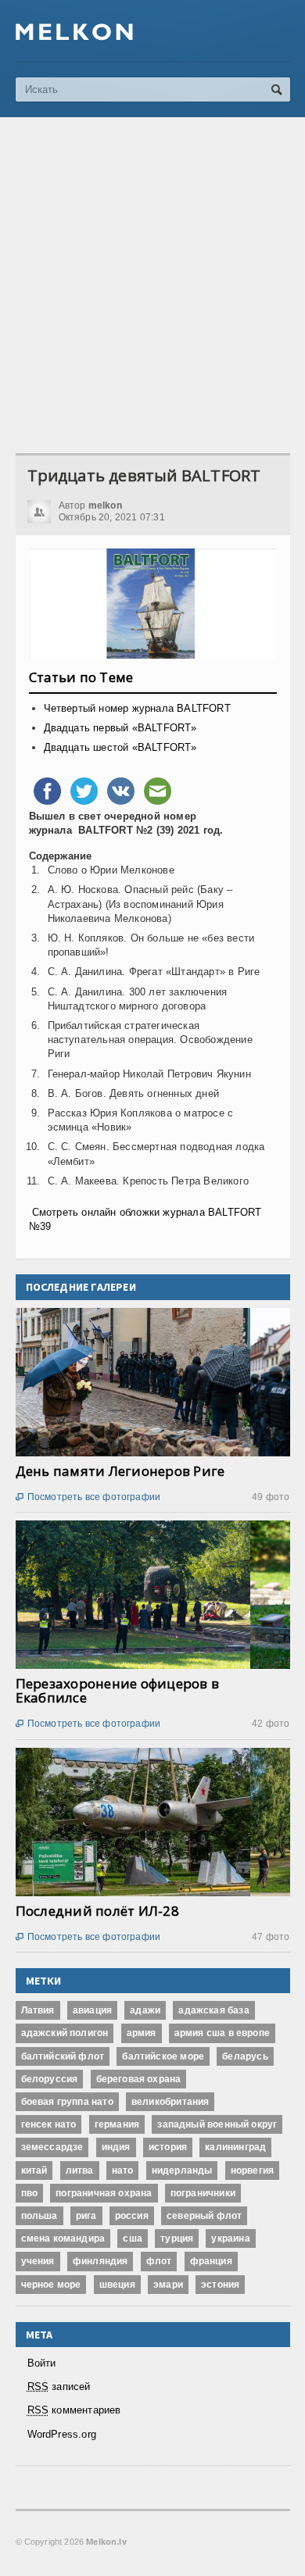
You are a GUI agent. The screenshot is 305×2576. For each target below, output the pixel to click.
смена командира (63, 2238)
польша (39, 2216)
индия (116, 2147)
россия (132, 2216)
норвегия (252, 2170)
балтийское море (163, 2056)
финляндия (100, 2261)
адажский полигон (65, 2033)
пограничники (203, 2193)
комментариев (74, 2410)
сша (133, 2238)
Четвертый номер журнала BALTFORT (137, 708)
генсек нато (49, 2124)
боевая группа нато (67, 2102)
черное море (51, 2285)
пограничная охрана (104, 2193)
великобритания (170, 2102)
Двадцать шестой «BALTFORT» (120, 747)
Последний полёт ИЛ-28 (97, 1911)
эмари (168, 2285)
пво (30, 2193)
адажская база (213, 2010)
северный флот (204, 2216)
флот (159, 2261)
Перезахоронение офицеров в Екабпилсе (118, 1690)
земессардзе (52, 2147)
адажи (145, 2010)
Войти (42, 2363)
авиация (92, 2010)
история (168, 2147)
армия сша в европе (222, 2033)
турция (177, 2238)
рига (86, 2216)
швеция (117, 2285)
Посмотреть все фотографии (88, 1497)
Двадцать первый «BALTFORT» (120, 728)
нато (123, 2170)
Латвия (38, 2010)
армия (142, 2033)
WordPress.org (62, 2434)
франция (211, 2261)
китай (34, 2170)
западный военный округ (217, 2124)
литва (80, 2170)
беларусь (245, 2056)
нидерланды (182, 2170)
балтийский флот (63, 2056)
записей (59, 2387)
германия (117, 2124)
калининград (235, 2147)
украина (230, 2238)
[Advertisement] (152, 285)
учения (38, 2261)
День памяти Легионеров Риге (120, 1471)
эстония (220, 2285)
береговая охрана (139, 2079)
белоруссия (50, 2079)
